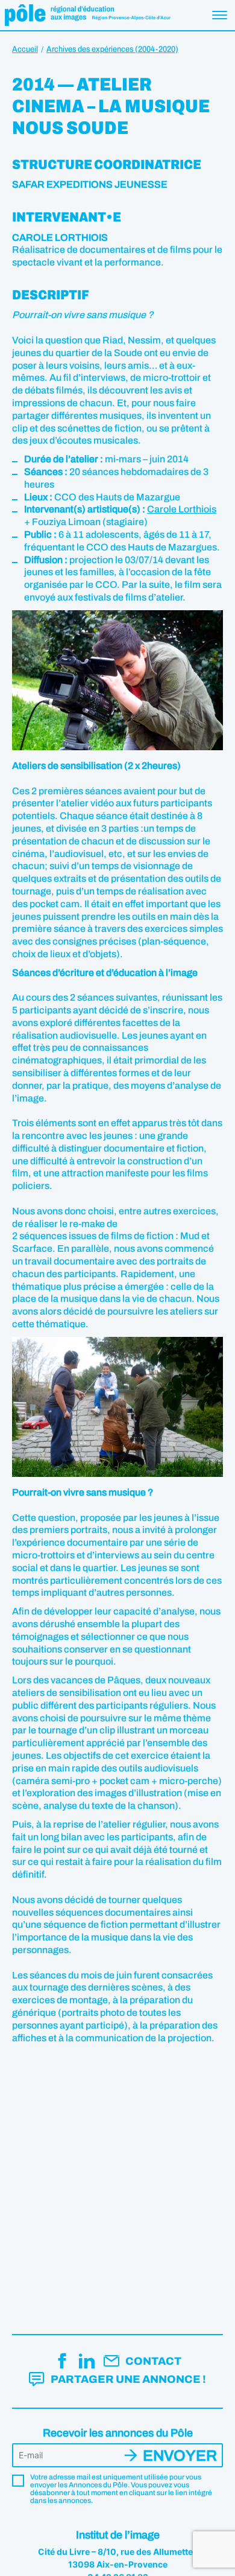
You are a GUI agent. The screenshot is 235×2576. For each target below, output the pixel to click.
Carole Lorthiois (182, 509)
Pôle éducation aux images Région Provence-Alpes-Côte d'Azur (88, 15)
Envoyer (180, 2456)
